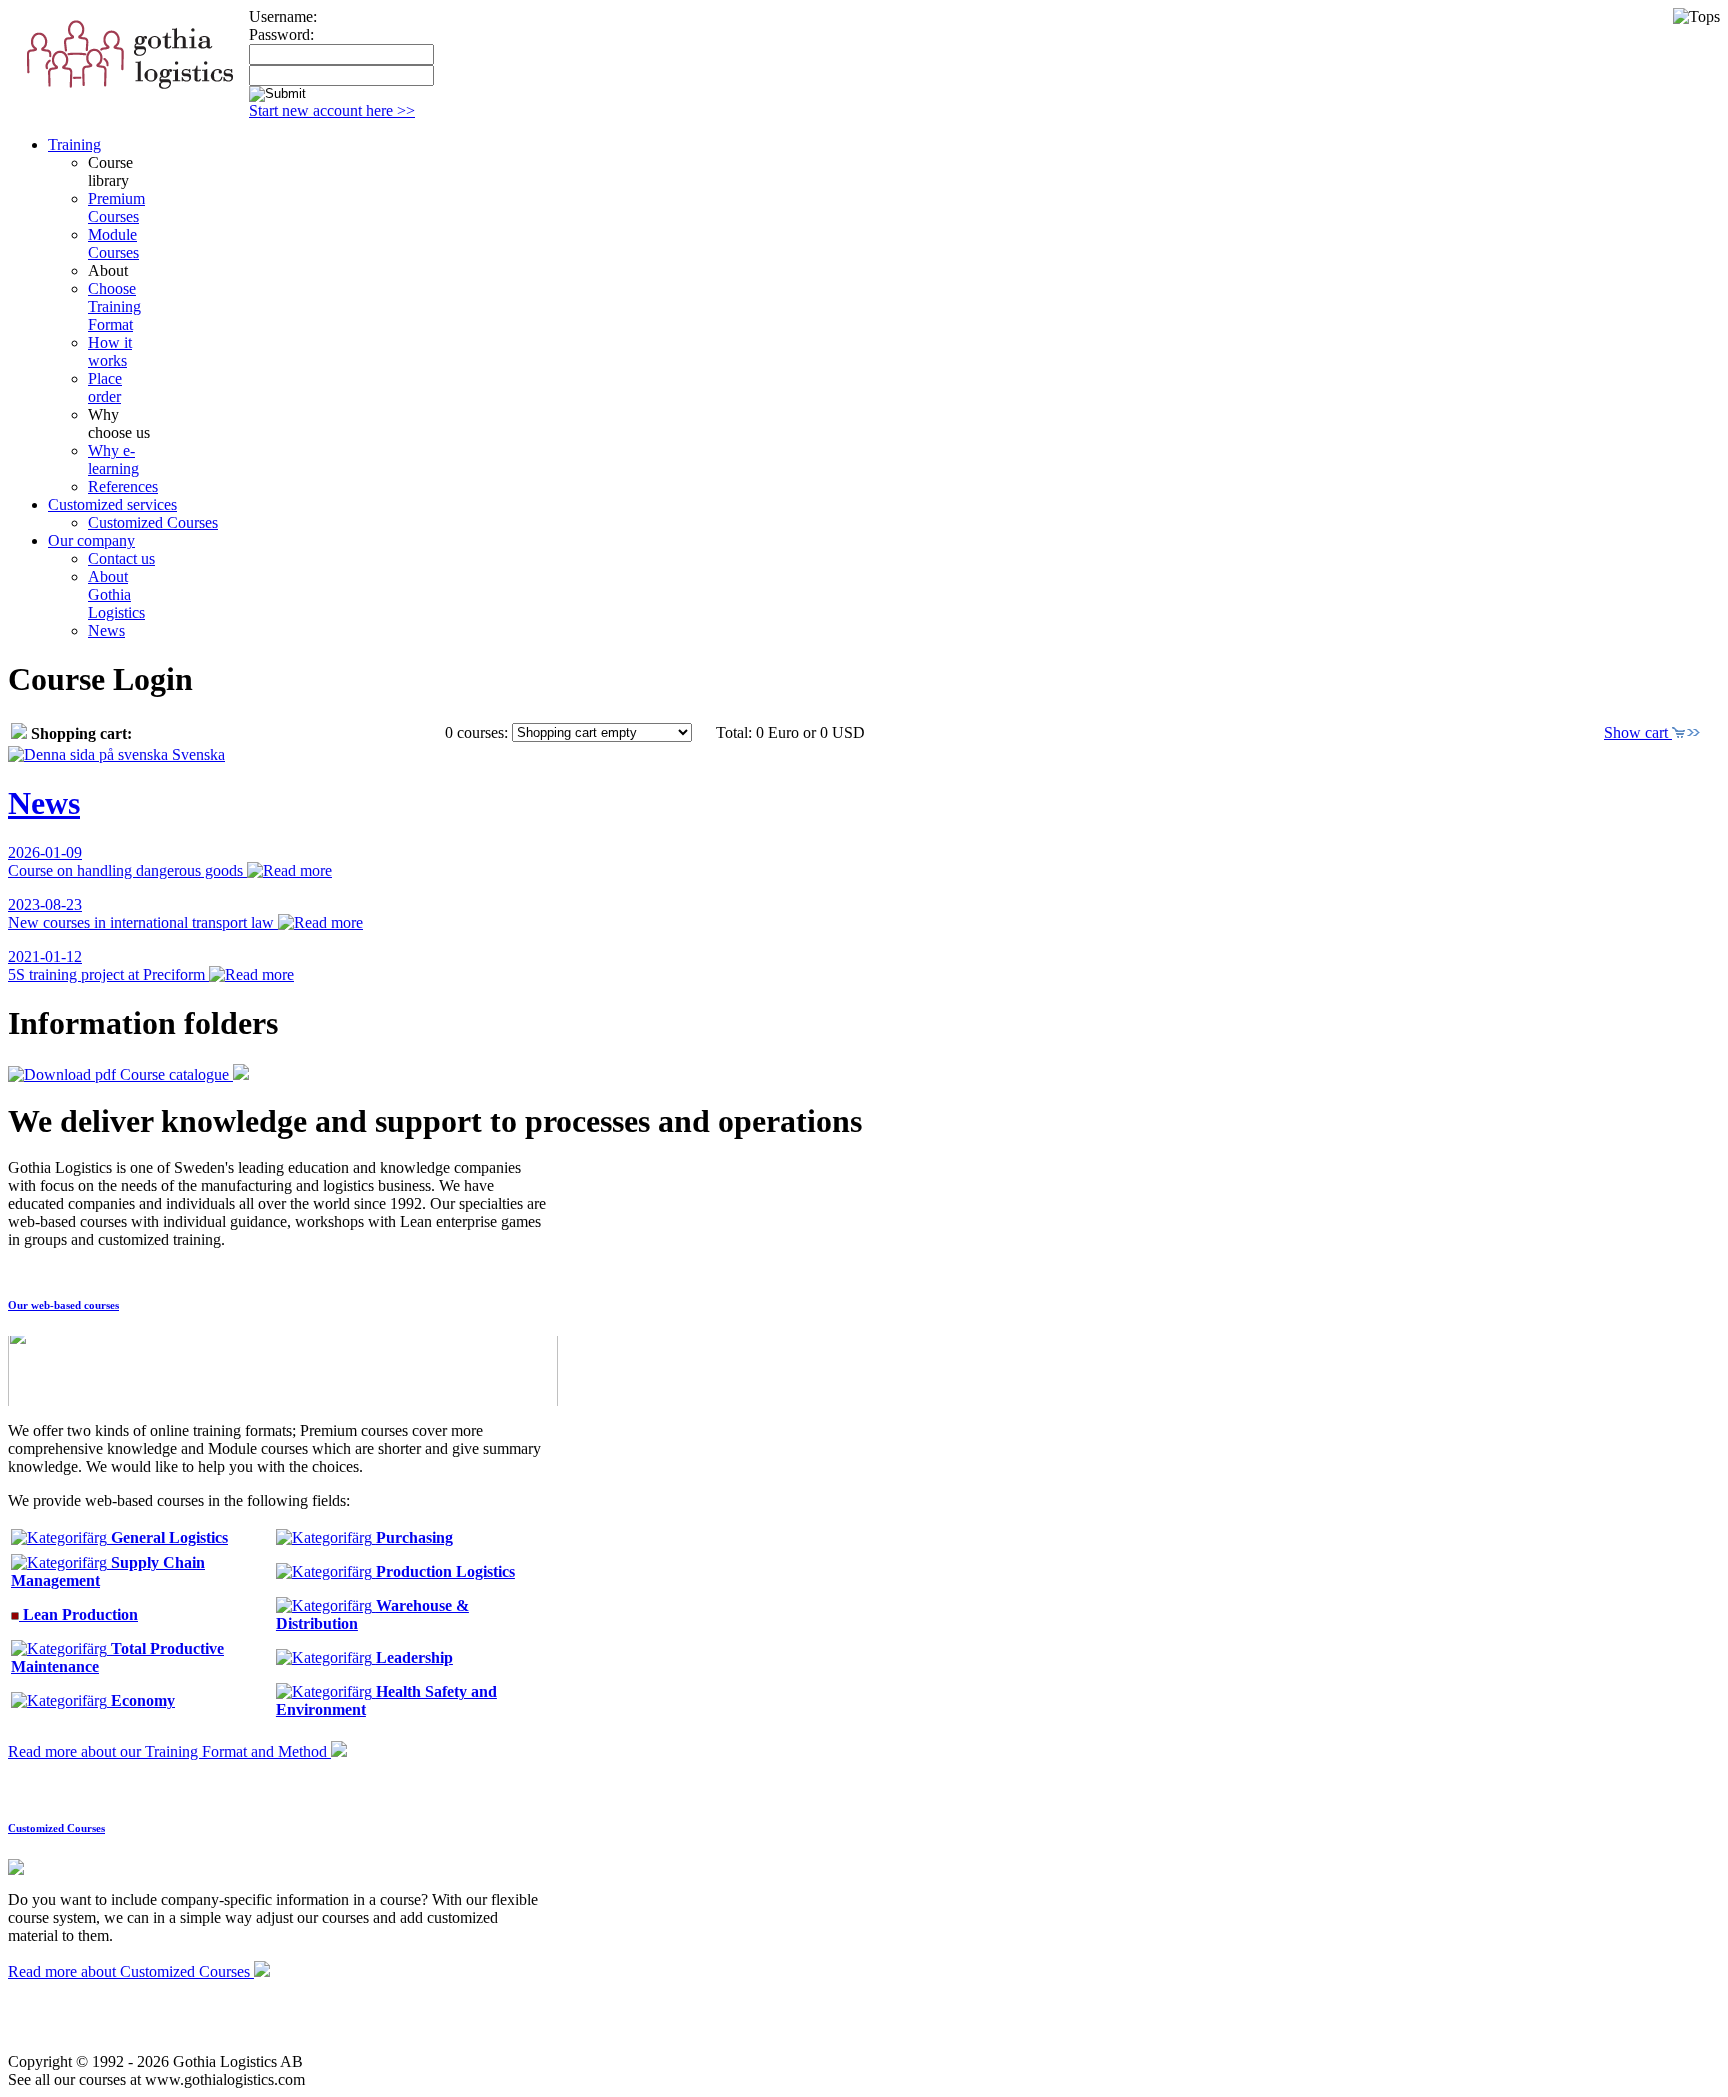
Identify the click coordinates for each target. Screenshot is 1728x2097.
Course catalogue (174, 1074)
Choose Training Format (114, 306)
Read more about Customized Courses (131, 1971)
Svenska (196, 754)
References (123, 486)
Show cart (1638, 732)
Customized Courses (153, 522)
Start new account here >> (332, 110)
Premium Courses (116, 207)
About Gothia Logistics (116, 594)
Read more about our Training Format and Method (169, 1751)
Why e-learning (113, 459)
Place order (105, 387)
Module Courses (113, 243)
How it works (110, 351)
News (106, 630)
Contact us (121, 558)
